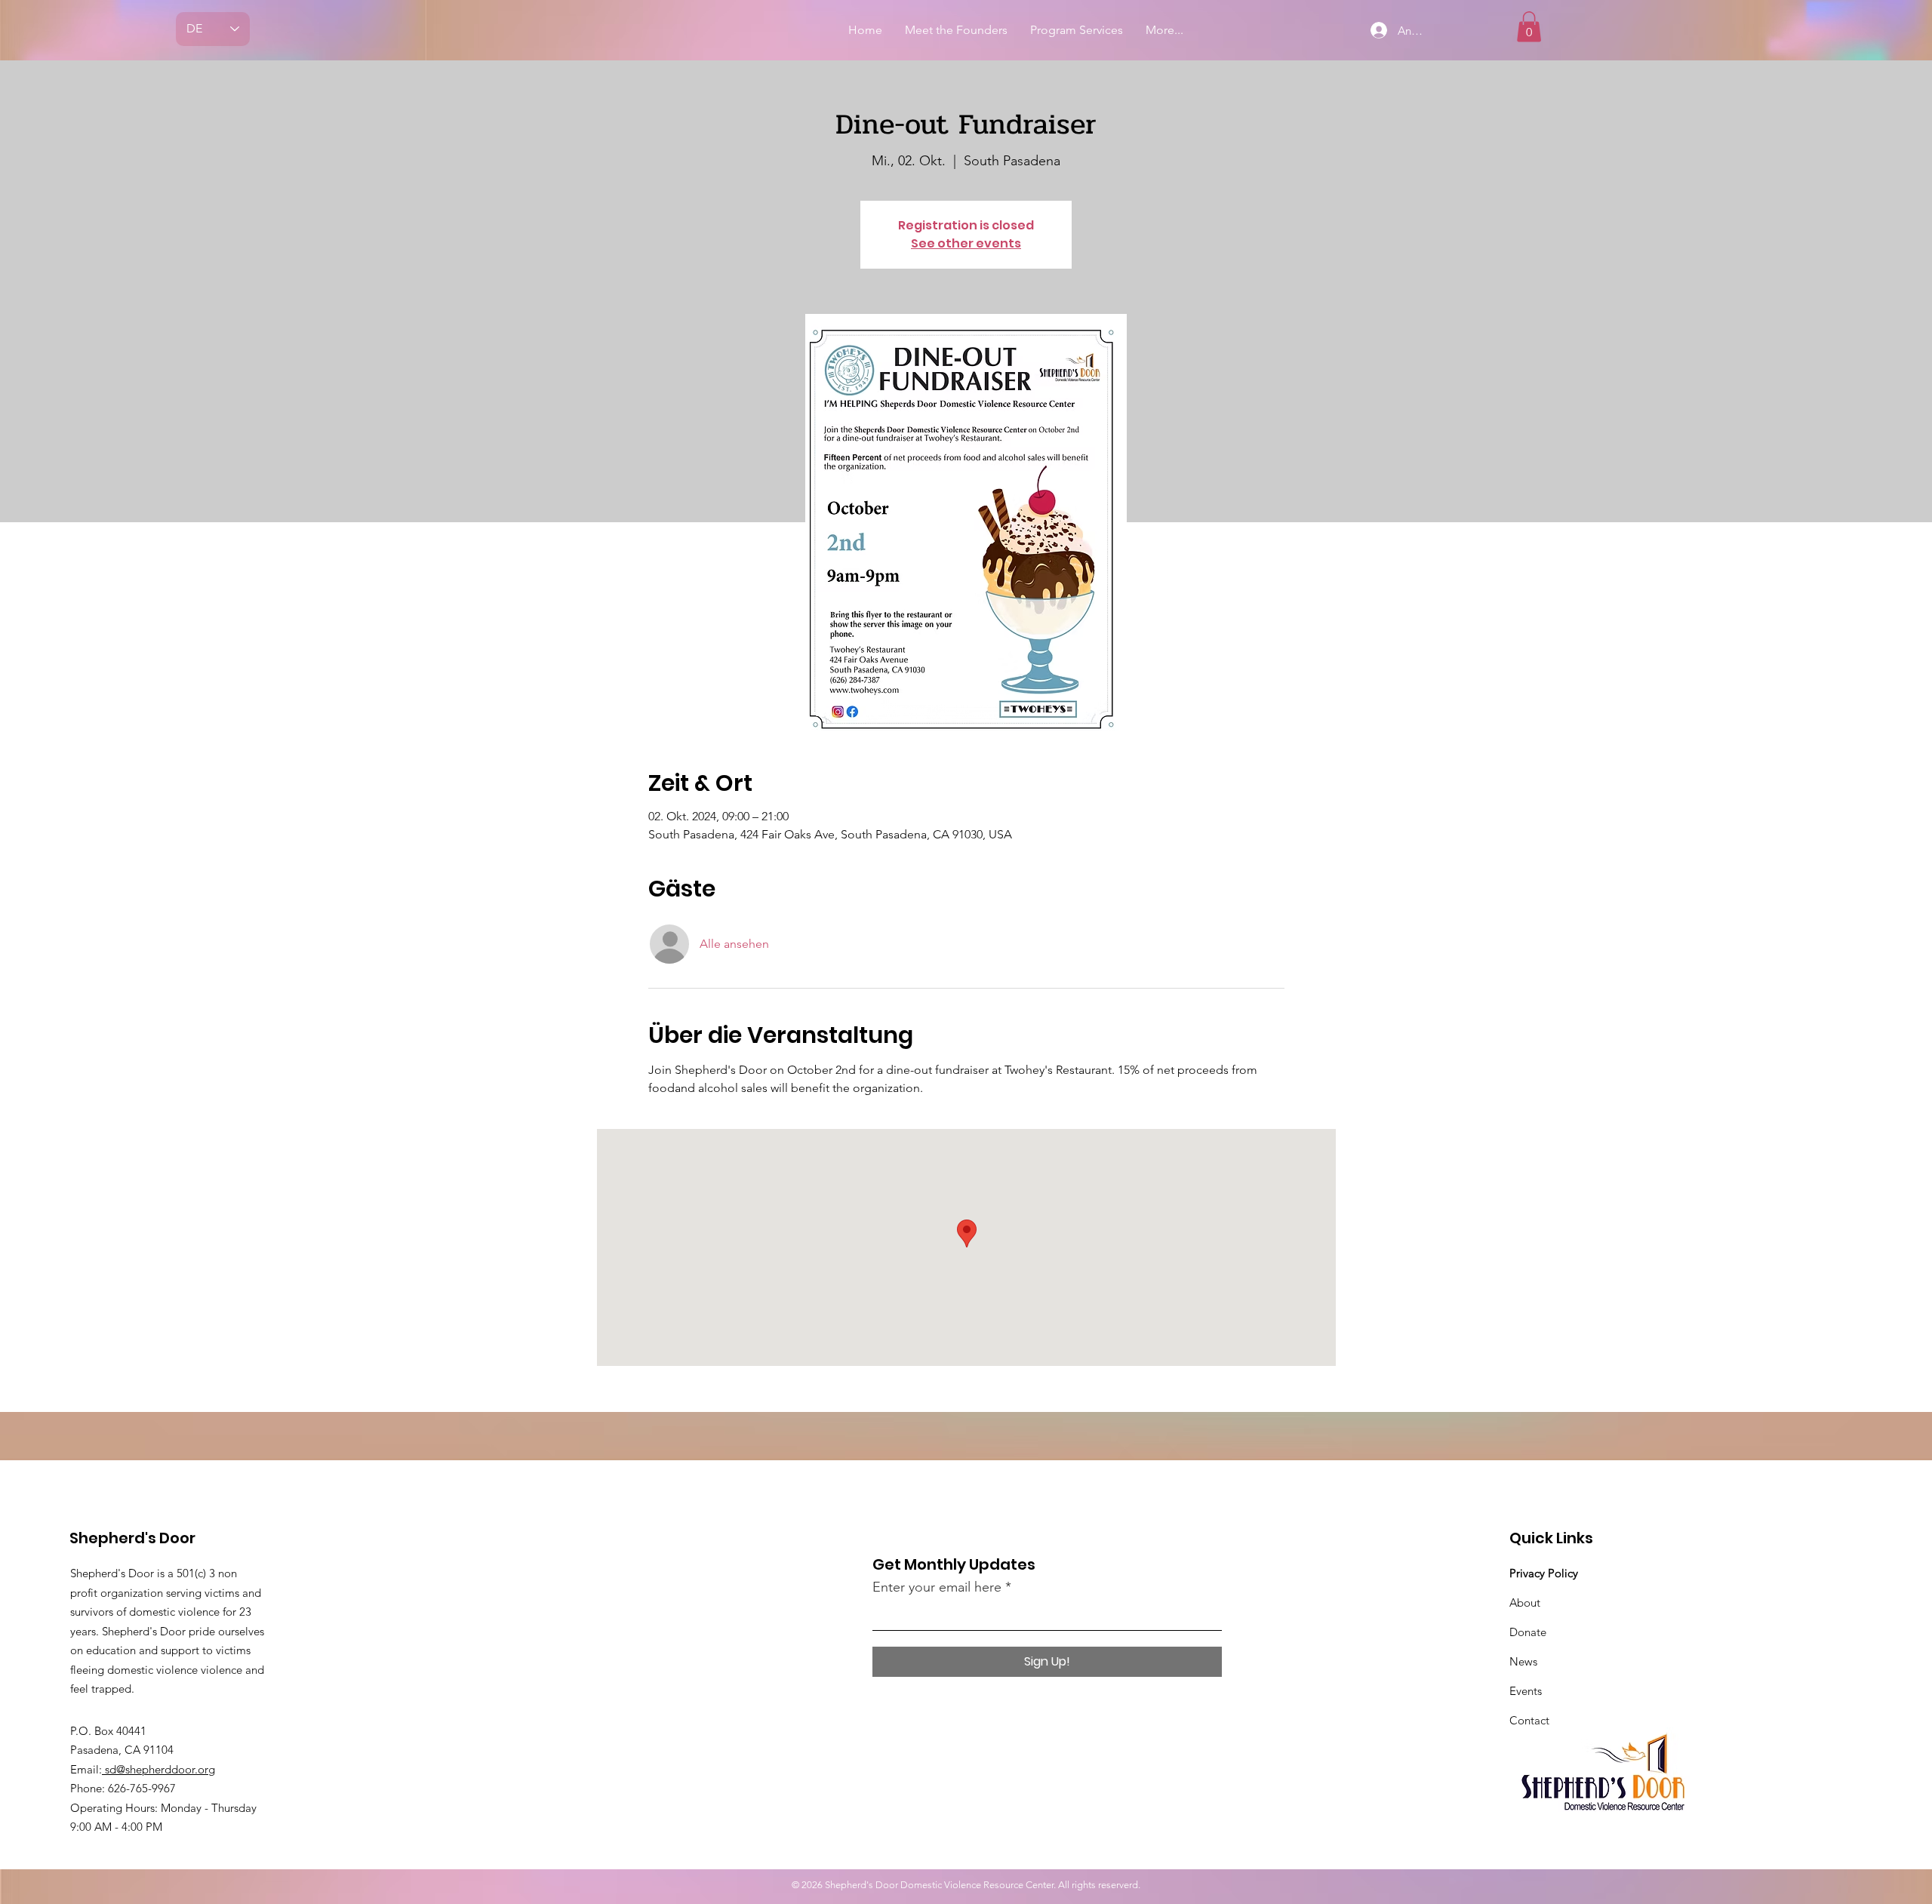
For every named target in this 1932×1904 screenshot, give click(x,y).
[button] (1529, 27)
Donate (1528, 1632)
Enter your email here (937, 1587)
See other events (966, 243)
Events (1526, 1691)
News (1523, 1661)
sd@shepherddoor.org (158, 1769)
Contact (1529, 1720)
